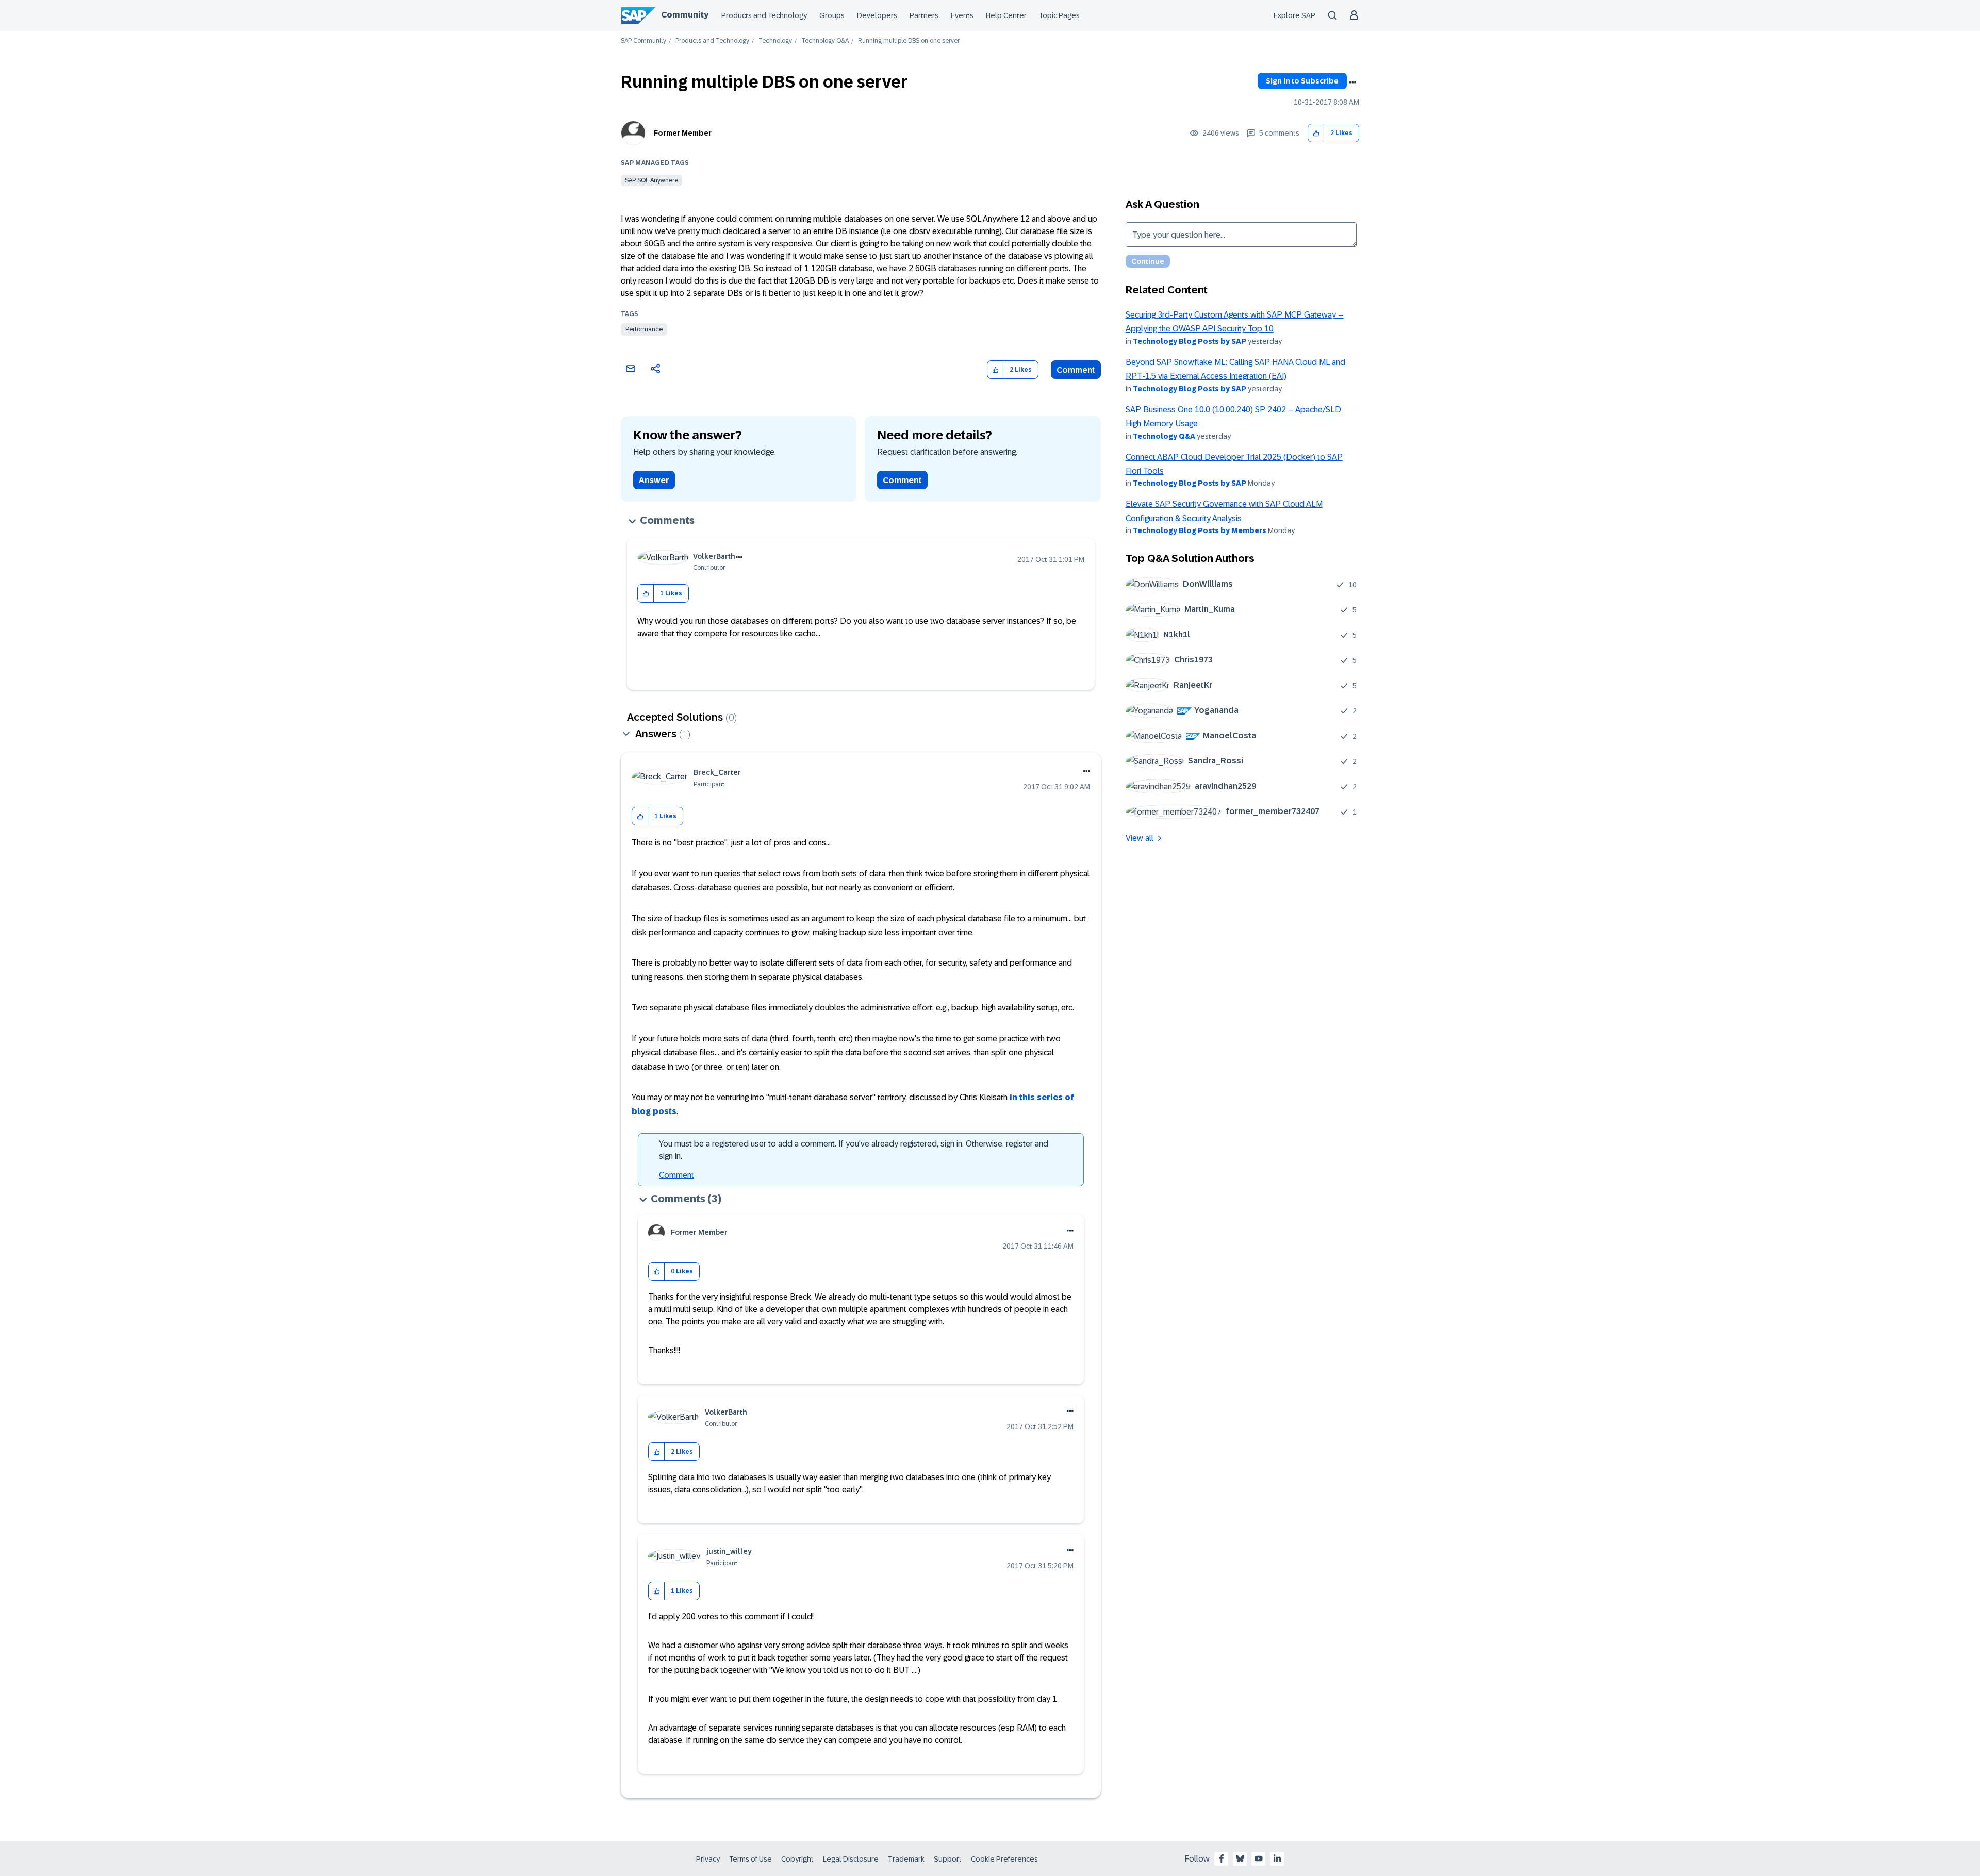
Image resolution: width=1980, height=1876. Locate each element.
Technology (775, 41)
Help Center (1006, 15)
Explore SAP (1294, 15)
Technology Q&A (825, 41)
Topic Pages (1059, 15)
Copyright (797, 1859)
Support (948, 1859)
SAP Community (643, 41)
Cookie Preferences (1004, 1859)
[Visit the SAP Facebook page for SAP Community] (1222, 1858)
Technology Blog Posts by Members (1200, 530)
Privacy (708, 1859)
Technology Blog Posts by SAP (1190, 341)
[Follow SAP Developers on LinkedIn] (1277, 1858)
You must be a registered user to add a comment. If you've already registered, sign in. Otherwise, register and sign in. (854, 1150)
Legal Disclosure (851, 1859)
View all (1140, 838)
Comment (1076, 370)
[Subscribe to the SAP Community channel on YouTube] (1259, 1858)
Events (962, 15)
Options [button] (1352, 82)
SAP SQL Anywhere (651, 180)
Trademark (906, 1859)
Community (685, 15)
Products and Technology (764, 15)
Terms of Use (750, 1859)
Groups (832, 15)
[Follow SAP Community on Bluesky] (1240, 1858)
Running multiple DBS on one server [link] (909, 41)
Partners (924, 15)
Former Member (683, 133)
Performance (644, 329)
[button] (1316, 133)
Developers (877, 15)
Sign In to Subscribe (1302, 81)
